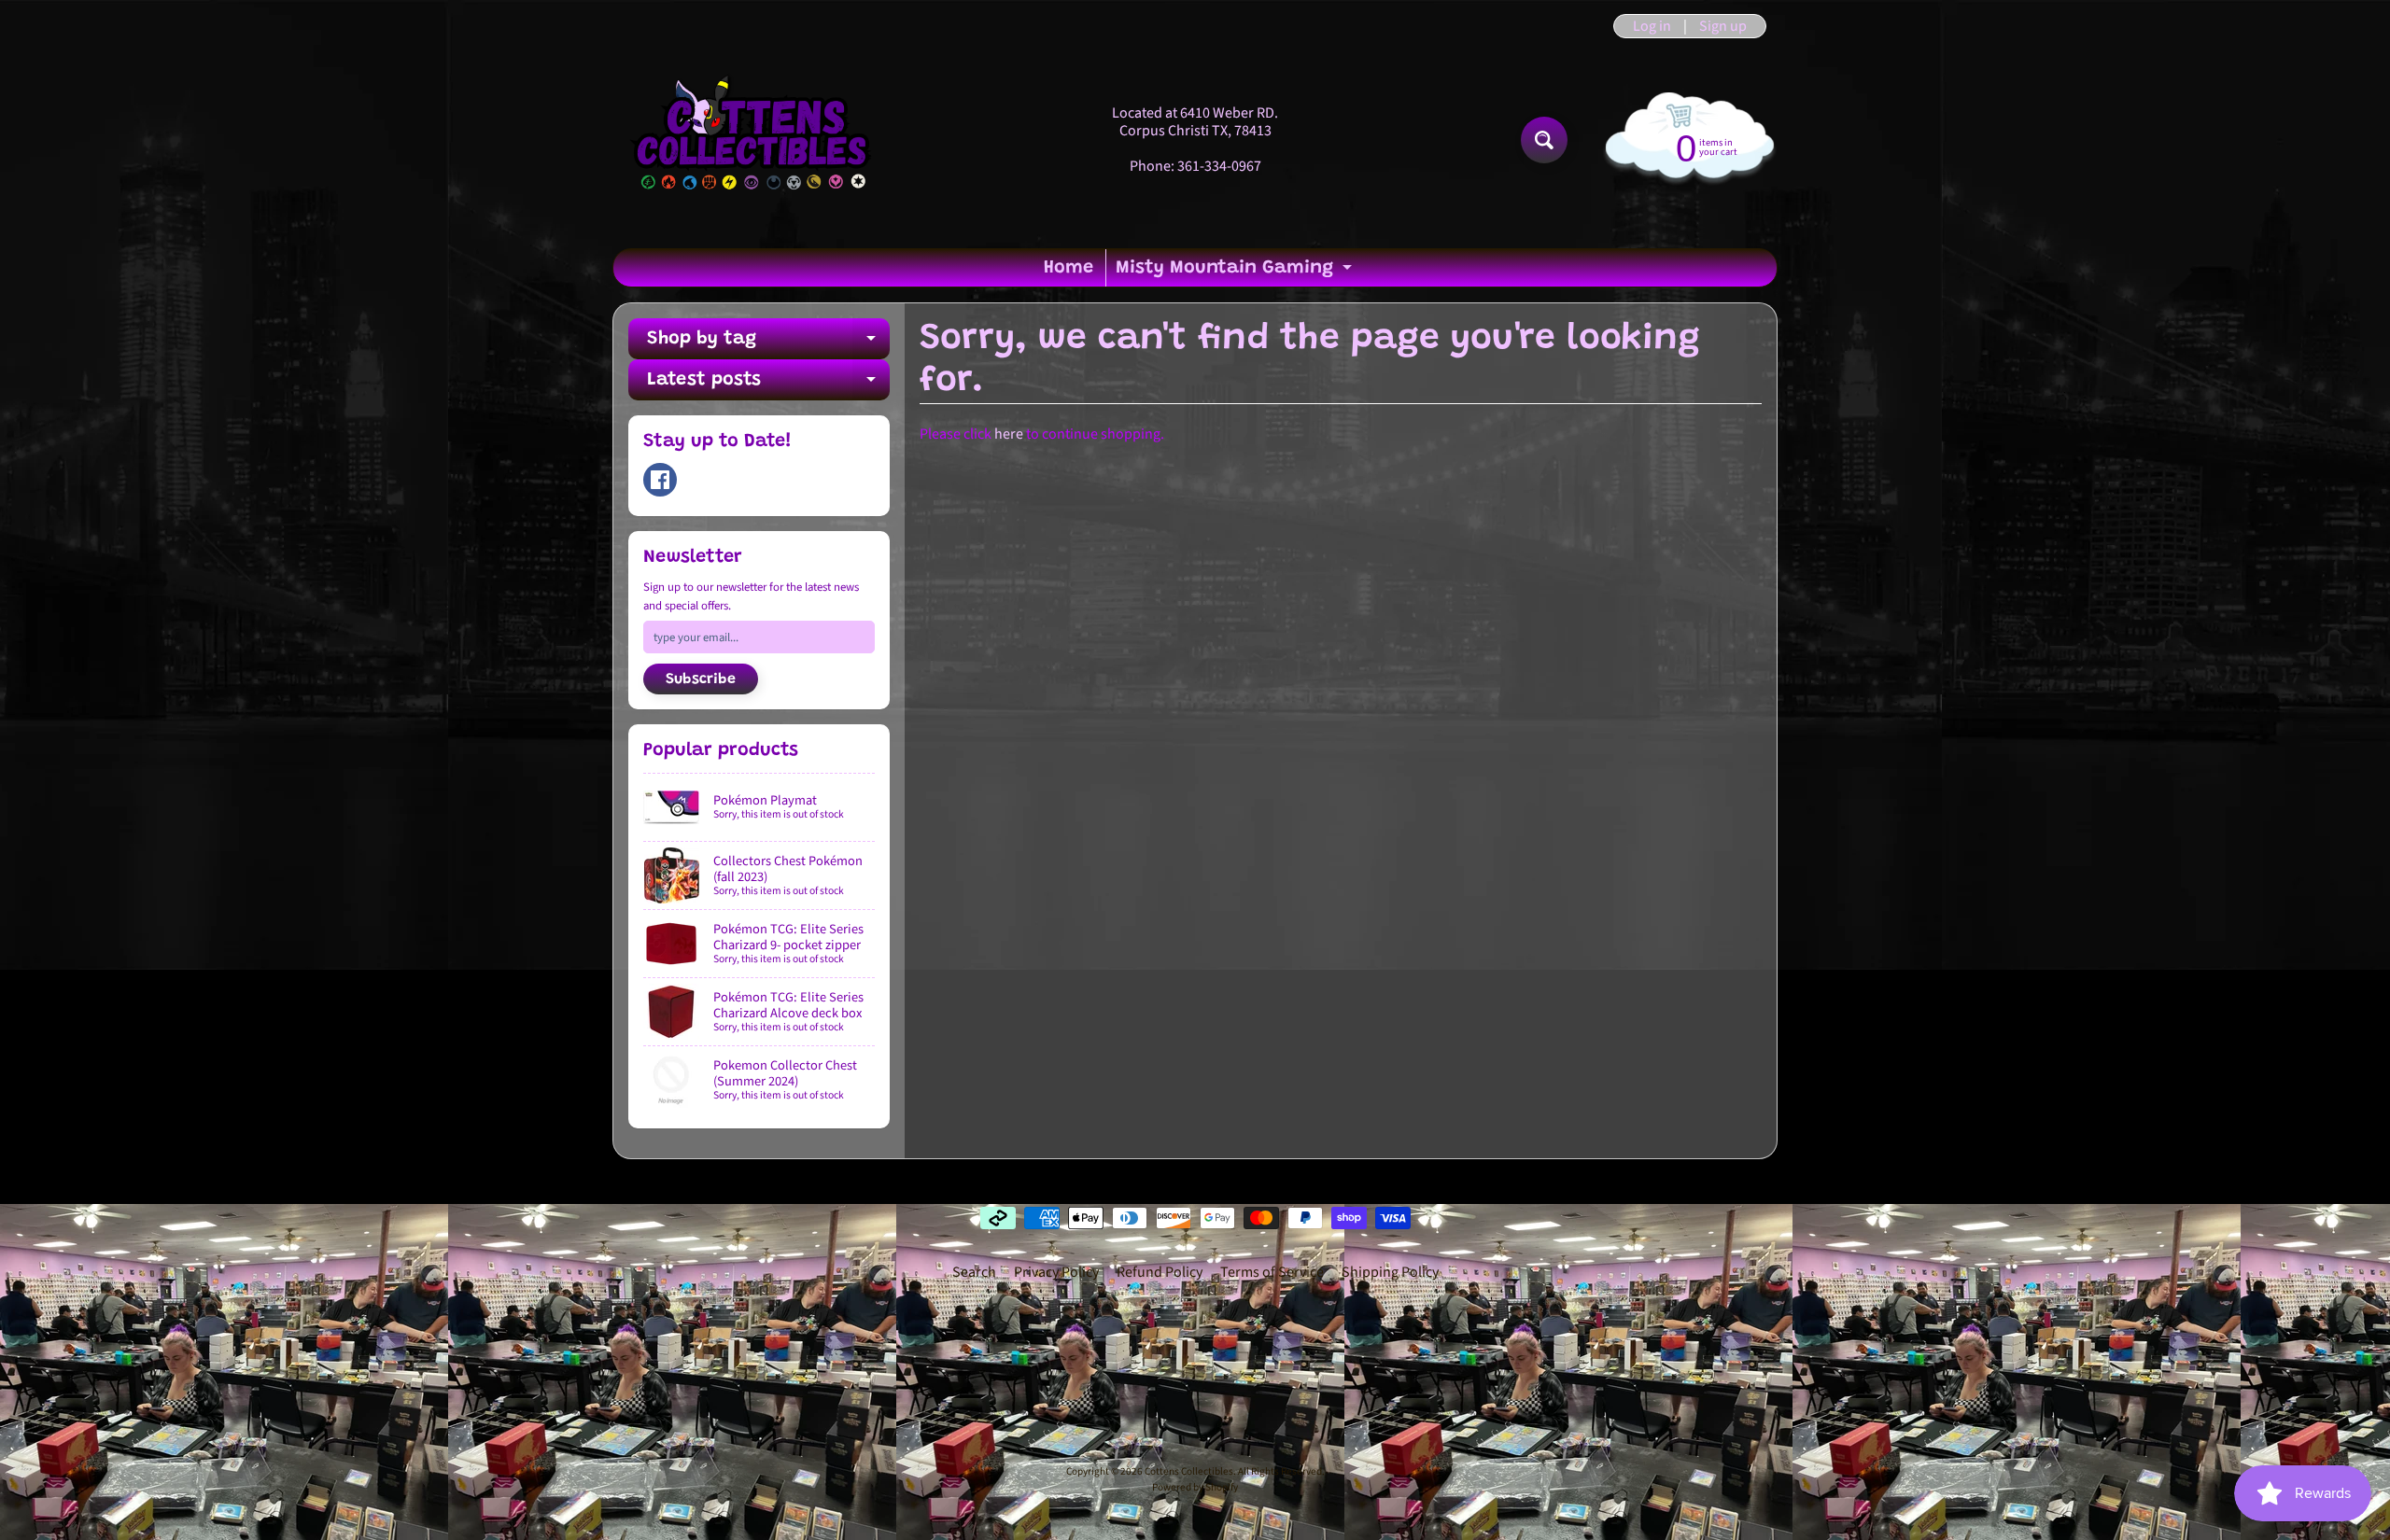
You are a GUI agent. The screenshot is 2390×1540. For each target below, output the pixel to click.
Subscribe (701, 679)
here (1009, 434)
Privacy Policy (1056, 1272)
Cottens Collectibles (1189, 1471)
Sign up (1723, 26)
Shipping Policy (1390, 1272)
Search (974, 1272)
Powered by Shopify (1195, 1487)
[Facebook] (660, 480)
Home (1068, 268)
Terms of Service (1272, 1272)
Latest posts (768, 385)
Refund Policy (1160, 1272)
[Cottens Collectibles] (752, 140)
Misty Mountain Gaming (1236, 273)
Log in (1652, 26)
